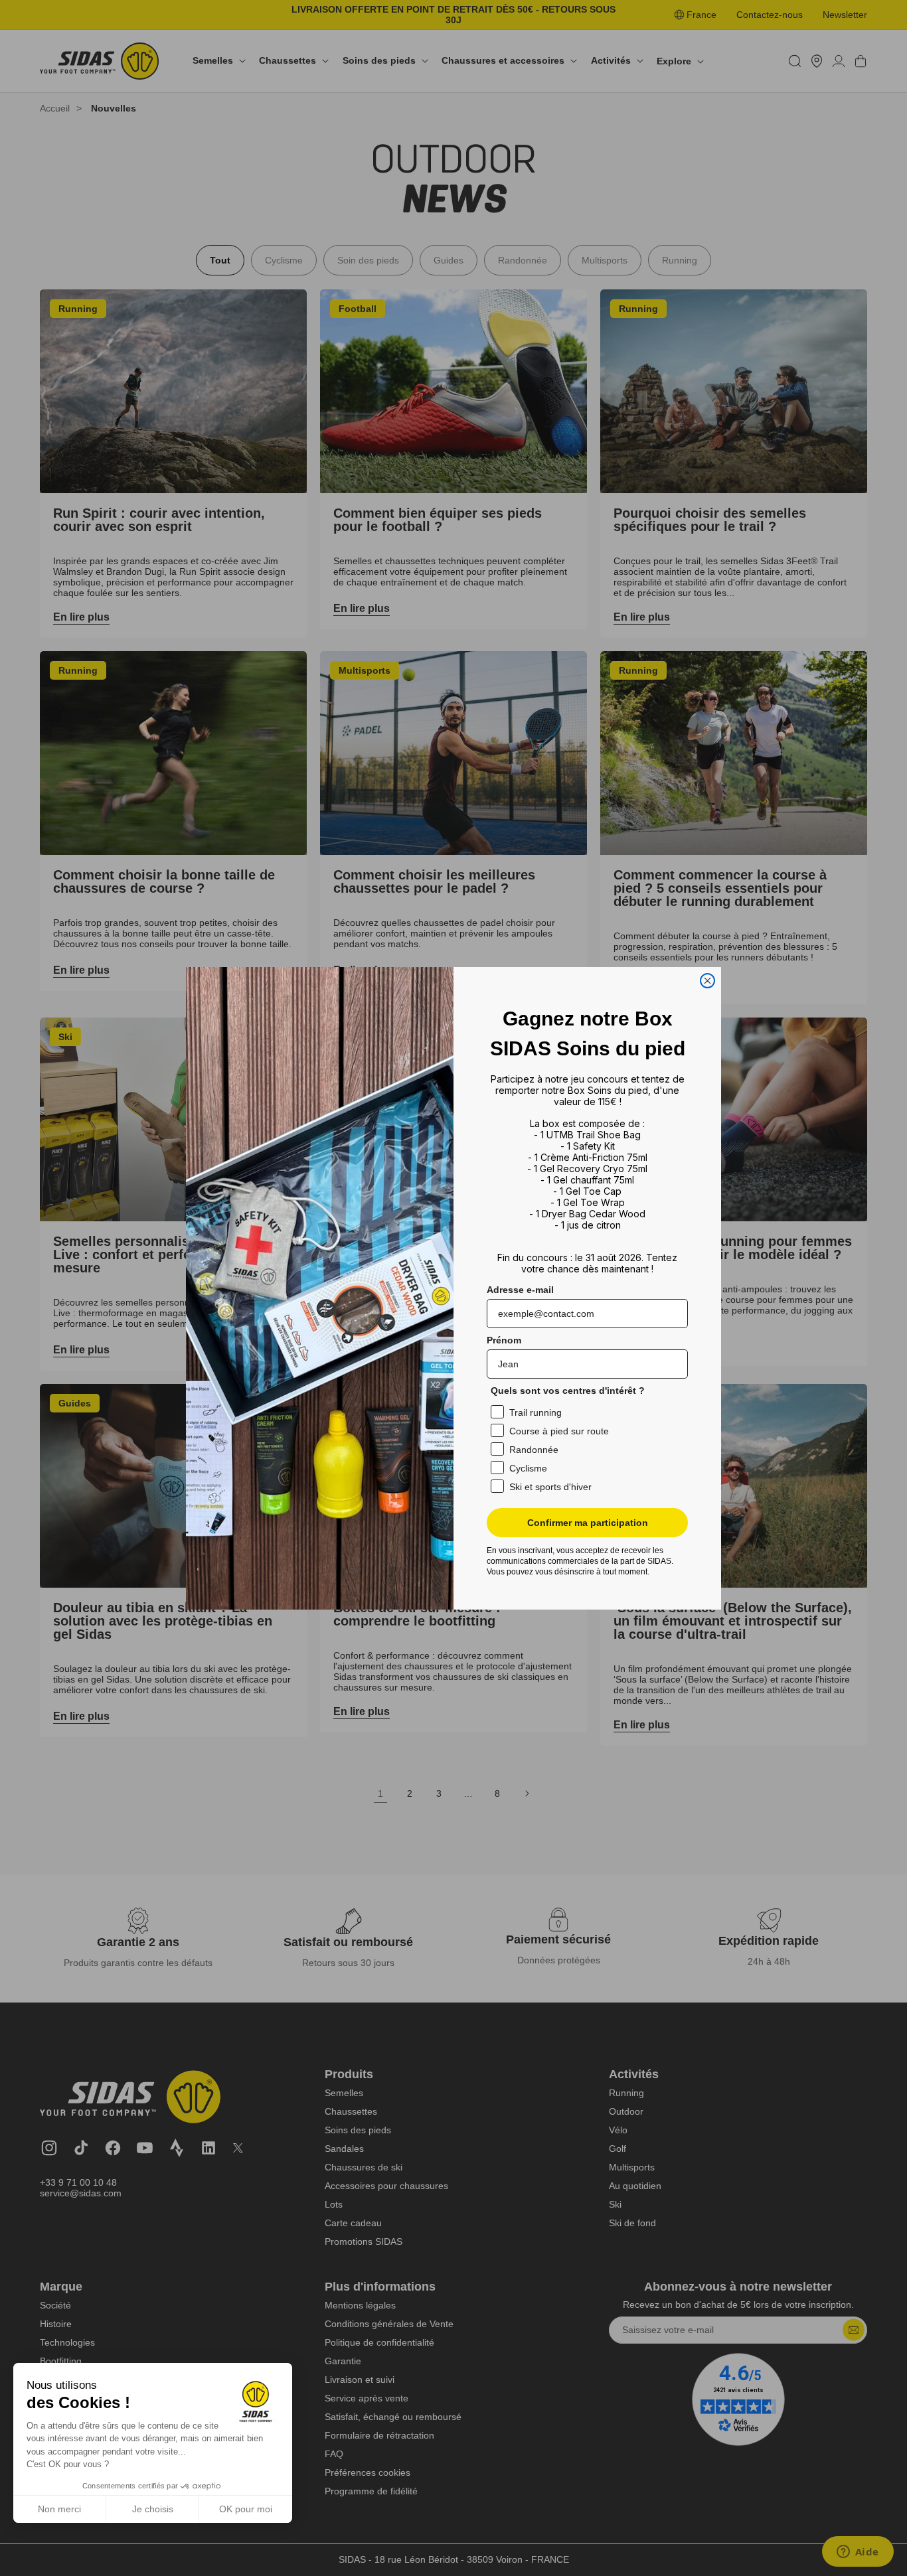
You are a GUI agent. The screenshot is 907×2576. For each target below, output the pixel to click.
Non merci (59, 2509)
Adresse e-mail (520, 1290)
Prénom (504, 1340)
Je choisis (153, 2509)
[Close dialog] (707, 981)
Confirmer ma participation (588, 1523)
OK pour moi (246, 2509)
